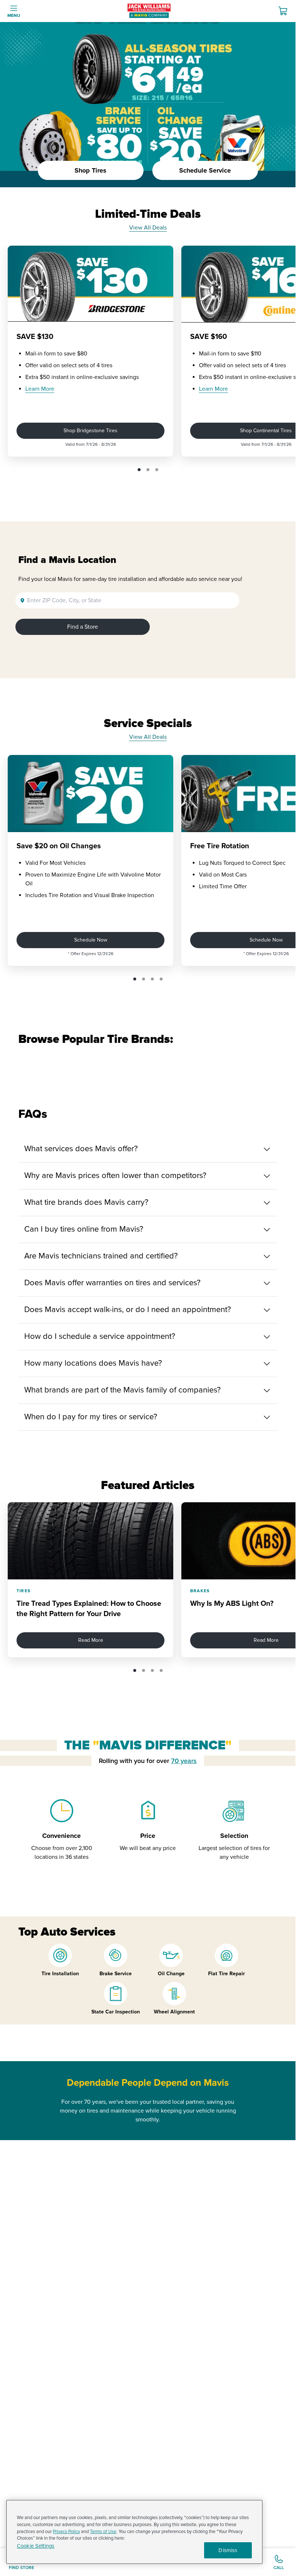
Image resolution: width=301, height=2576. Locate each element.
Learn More (40, 389)
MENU (14, 16)
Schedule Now (91, 940)
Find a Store (83, 627)
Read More (91, 1640)
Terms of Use (103, 2532)
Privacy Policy (66, 2532)
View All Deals (148, 228)
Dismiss (228, 2550)
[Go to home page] (149, 11)
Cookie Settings (36, 2546)
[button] (139, 470)
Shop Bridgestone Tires (90, 431)
